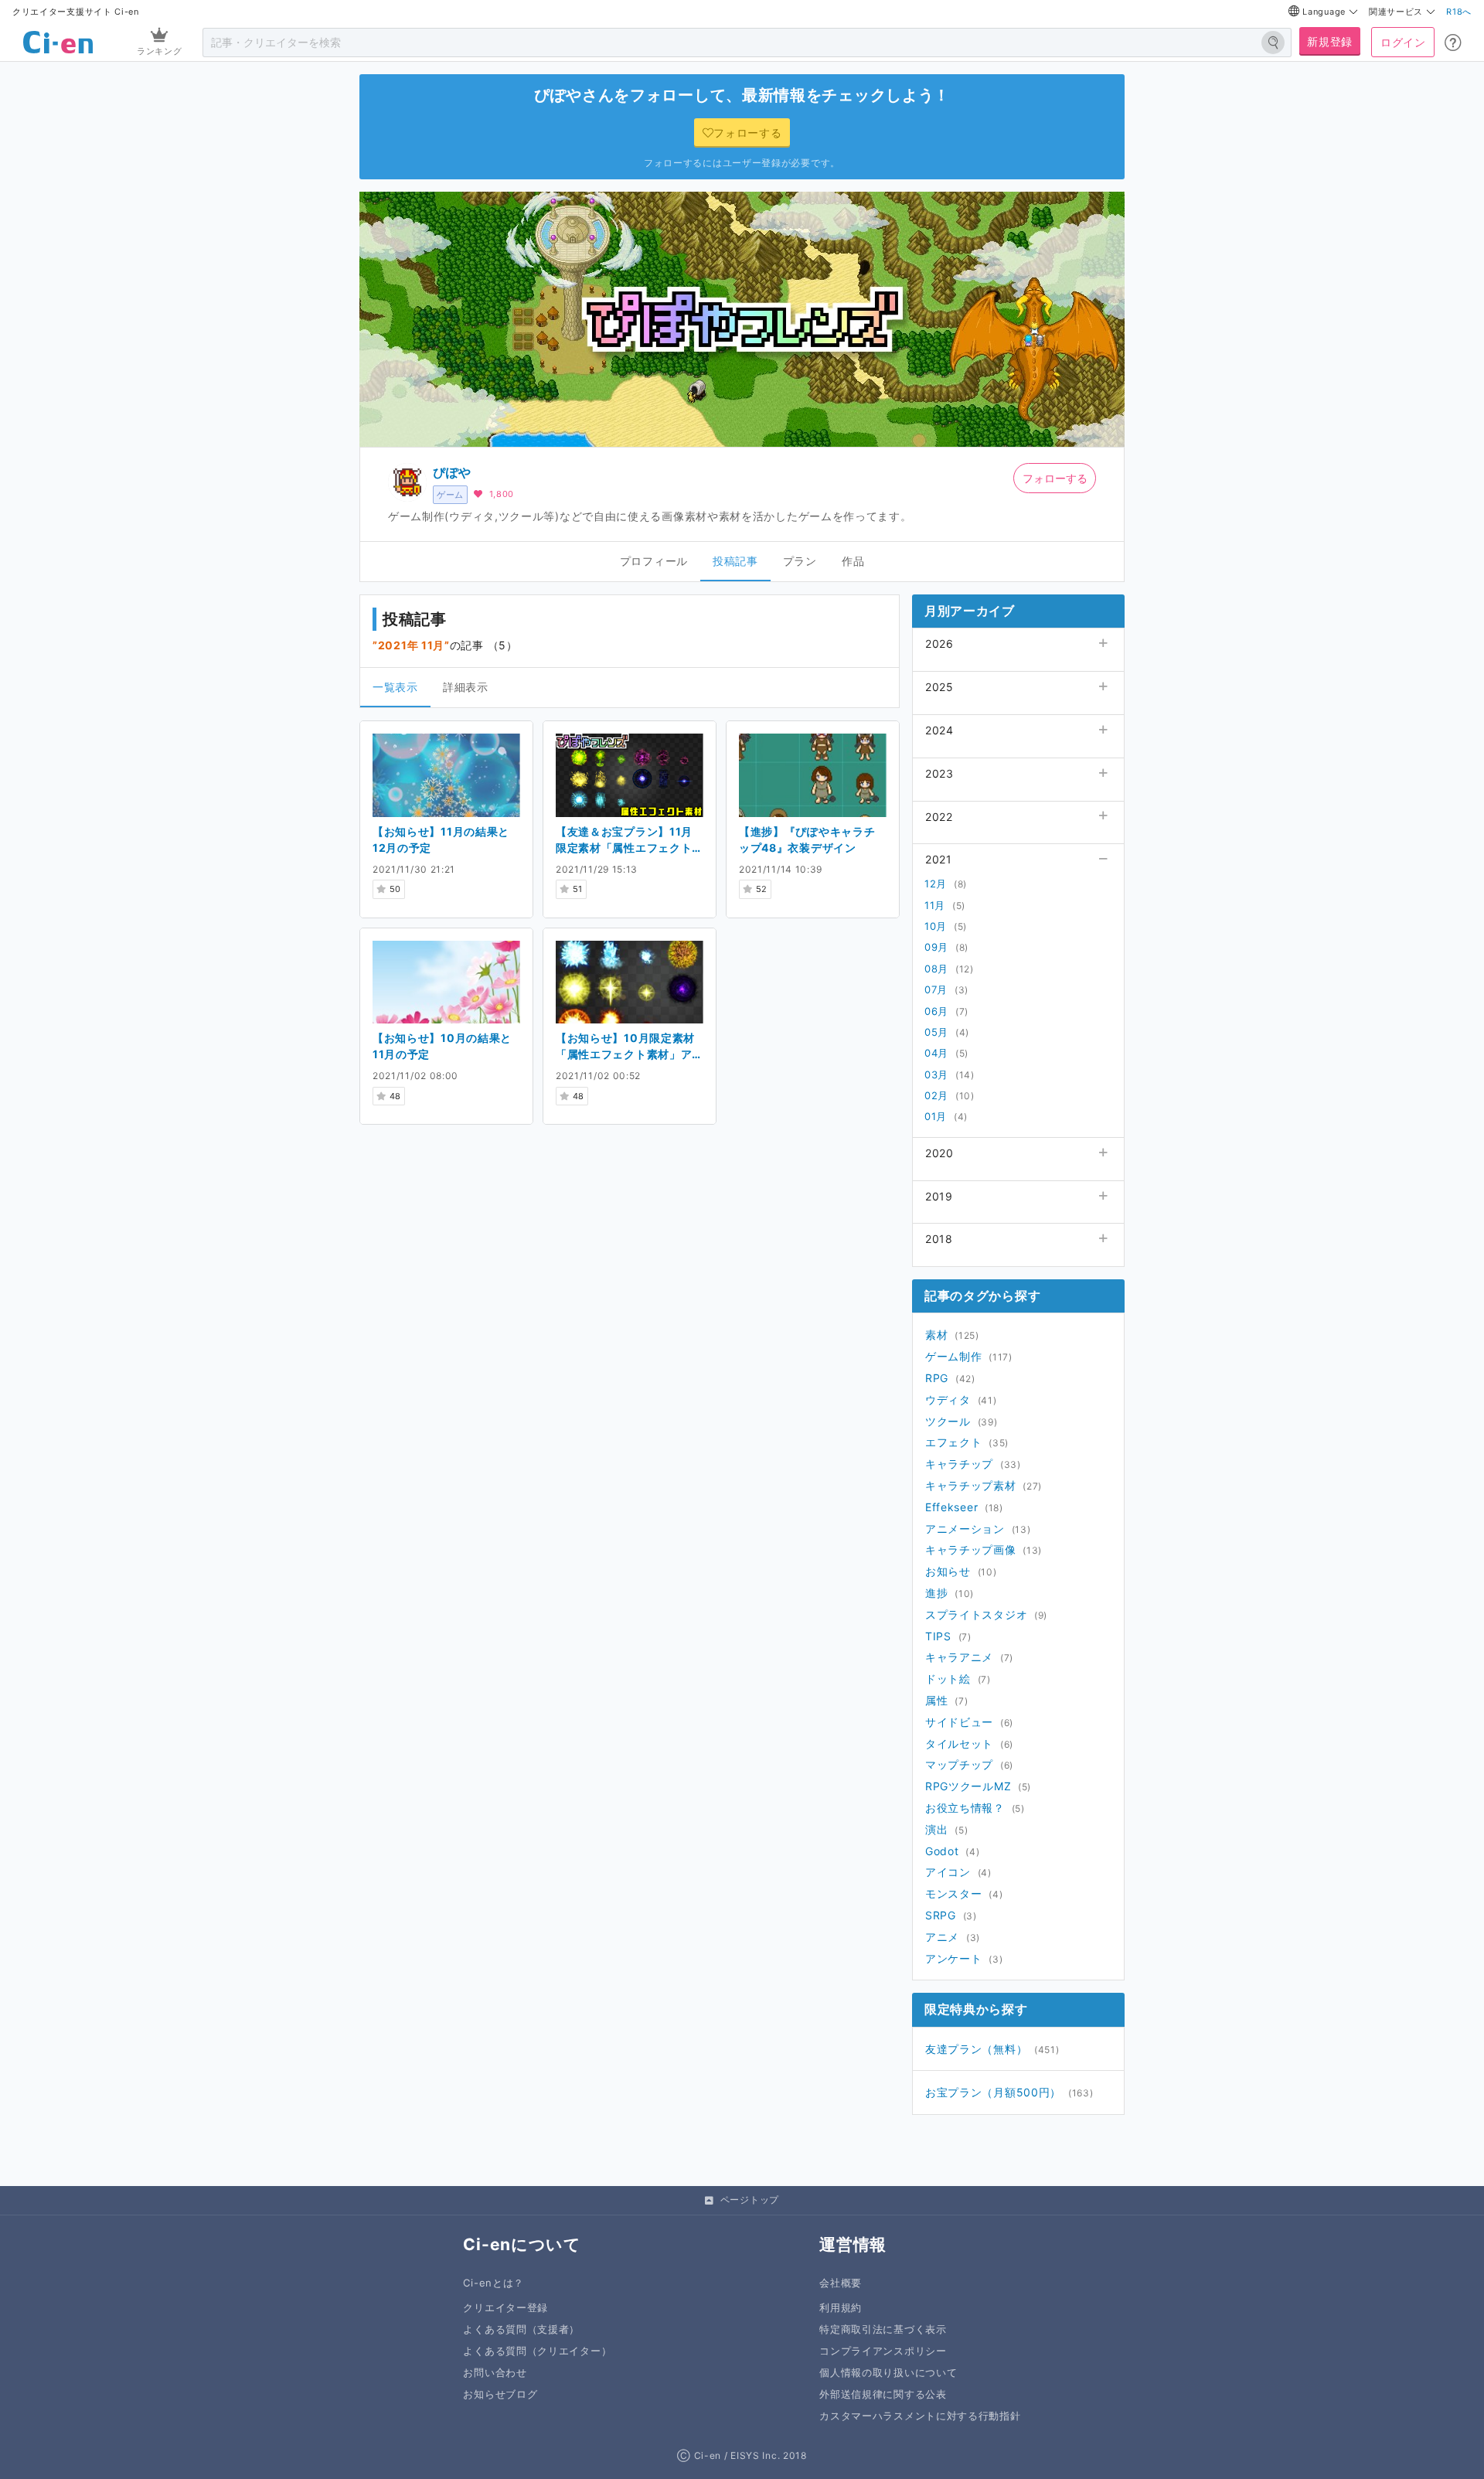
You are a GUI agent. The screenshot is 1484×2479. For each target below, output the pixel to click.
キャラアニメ (959, 1657)
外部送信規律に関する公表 (883, 2394)
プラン (800, 561)
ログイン (1403, 42)
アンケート (954, 1958)
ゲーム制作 (954, 1356)
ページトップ (750, 2200)
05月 (936, 1032)
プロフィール (654, 561)
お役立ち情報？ (965, 1808)
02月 (936, 1095)
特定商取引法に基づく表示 (883, 2329)
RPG (937, 1378)
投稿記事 (735, 561)
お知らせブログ (500, 2394)
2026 (939, 644)
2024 (939, 730)
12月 (936, 884)
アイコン (948, 1872)
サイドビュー (959, 1722)
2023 (939, 773)
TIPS (938, 1636)
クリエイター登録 (505, 2308)
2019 (939, 1196)
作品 (853, 561)
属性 (936, 1700)
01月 (936, 1116)
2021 (939, 859)
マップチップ (959, 1764)
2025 (939, 687)
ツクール (948, 1421)
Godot (942, 1851)
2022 (939, 817)
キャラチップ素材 (971, 1485)
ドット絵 (948, 1679)
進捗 (936, 1593)
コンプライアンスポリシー (883, 2351)
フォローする (1055, 478)
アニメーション (965, 1529)
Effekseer (951, 1507)
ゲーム (450, 495)
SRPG (941, 1915)
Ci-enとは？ (494, 2283)
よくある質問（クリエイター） (537, 2351)
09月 (936, 947)
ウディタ (948, 1400)
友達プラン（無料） (976, 2049)
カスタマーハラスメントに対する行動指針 (920, 2416)
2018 (939, 1239)
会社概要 (841, 2283)
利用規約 (841, 2308)
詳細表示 (466, 687)
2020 (939, 1153)
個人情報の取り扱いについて (888, 2373)
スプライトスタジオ (976, 1614)
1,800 (502, 494)
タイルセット (959, 1743)
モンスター (954, 1893)
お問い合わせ (495, 2373)
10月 (936, 926)
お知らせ (948, 1571)
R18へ (1459, 12)
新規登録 (1330, 41)
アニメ (942, 1937)
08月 (936, 969)
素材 (936, 1335)
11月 (935, 905)
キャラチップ (959, 1464)
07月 (936, 989)
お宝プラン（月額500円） (993, 2092)
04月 (936, 1053)
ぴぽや (452, 472)
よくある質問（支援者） (521, 2329)
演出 (936, 1829)
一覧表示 (395, 687)
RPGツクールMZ (968, 1786)
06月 (936, 1011)
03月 (936, 1074)
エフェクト (954, 1442)
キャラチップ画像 (971, 1549)
